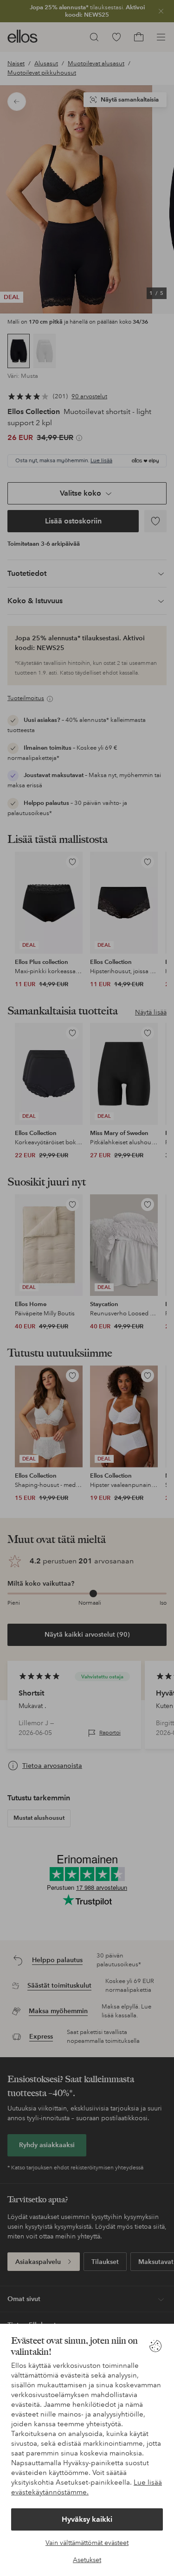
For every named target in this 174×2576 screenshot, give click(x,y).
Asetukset (87, 2560)
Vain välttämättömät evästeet (87, 2543)
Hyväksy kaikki (87, 2519)
